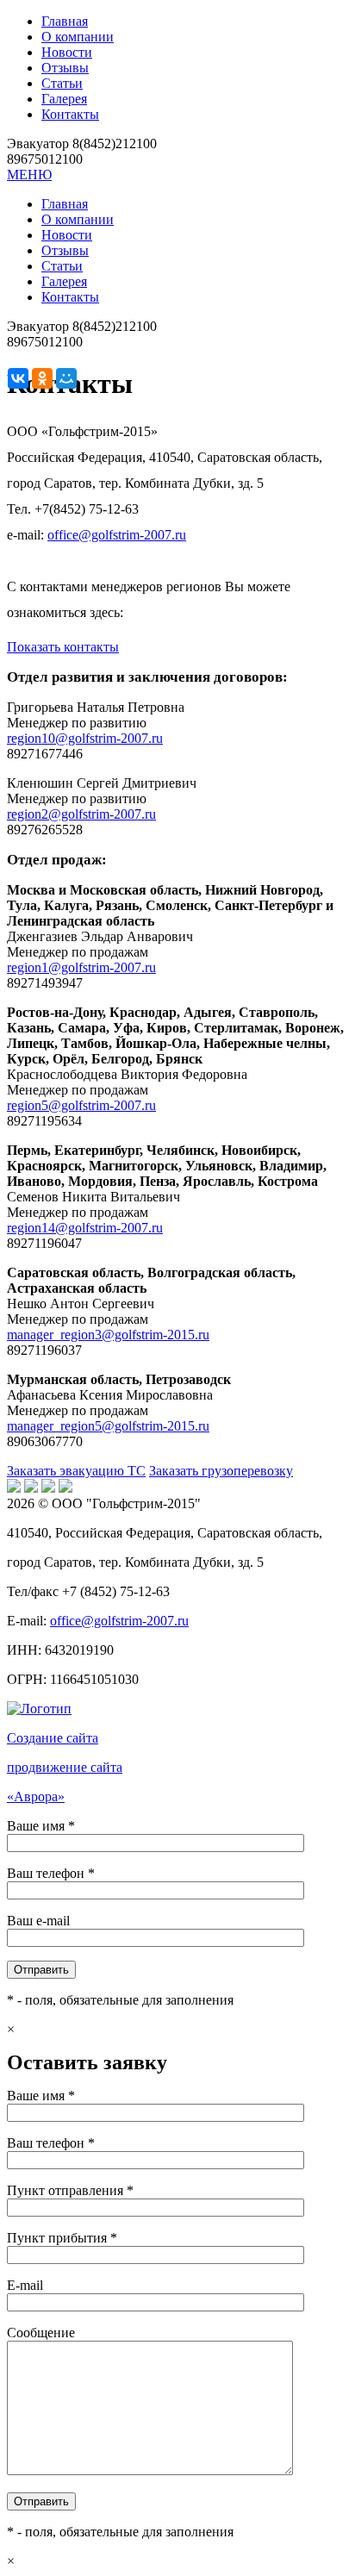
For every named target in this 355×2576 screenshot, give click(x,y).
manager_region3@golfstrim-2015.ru (108, 1335)
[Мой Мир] (66, 378)
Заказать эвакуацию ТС (76, 1471)
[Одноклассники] (42, 378)
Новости (67, 52)
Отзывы (65, 68)
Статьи (62, 83)
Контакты (70, 114)
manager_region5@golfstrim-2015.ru (108, 1426)
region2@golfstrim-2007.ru (81, 814)
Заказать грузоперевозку (221, 1471)
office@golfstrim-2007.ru (117, 535)
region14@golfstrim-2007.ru (85, 1228)
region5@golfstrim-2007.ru (81, 1105)
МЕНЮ (29, 175)
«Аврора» (36, 1796)
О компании (78, 37)
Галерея (64, 99)
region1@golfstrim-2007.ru (81, 967)
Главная (65, 21)
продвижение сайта (65, 1767)
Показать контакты (63, 647)
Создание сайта (53, 1738)
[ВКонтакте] (18, 378)
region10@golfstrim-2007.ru (85, 738)
